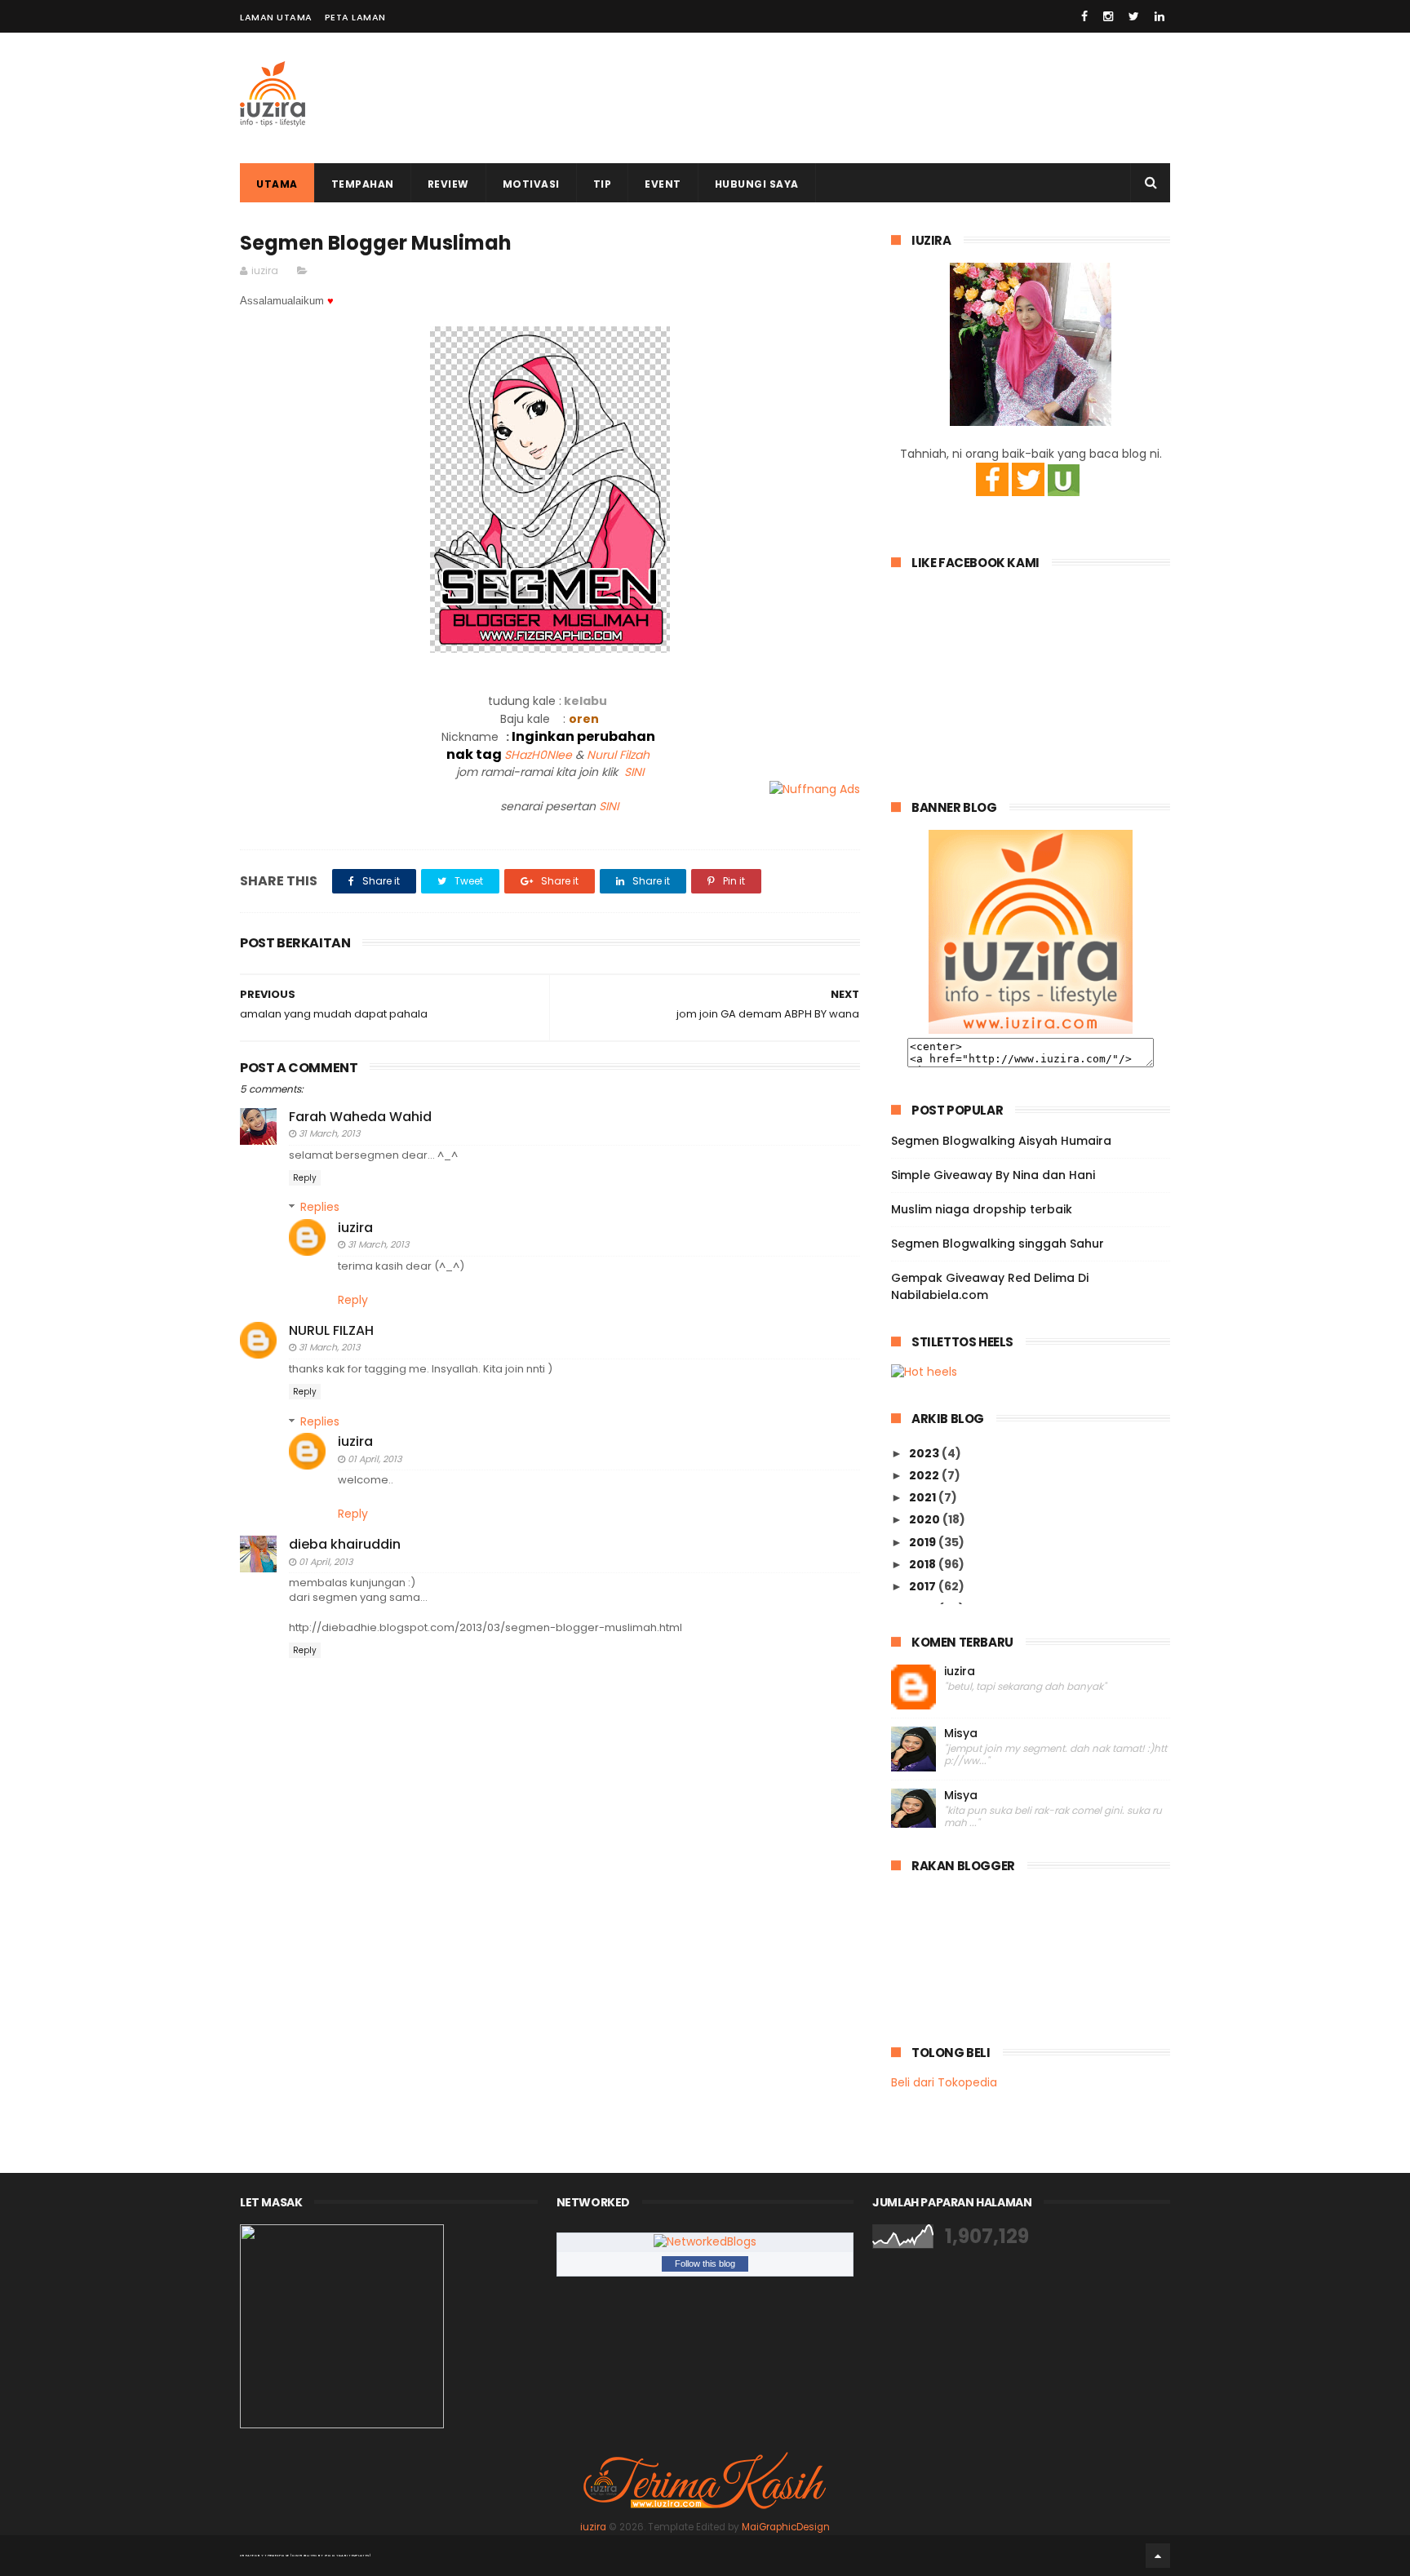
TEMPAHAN (363, 184)
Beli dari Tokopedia (944, 2082)
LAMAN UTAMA (276, 17)
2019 (924, 1542)
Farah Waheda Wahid (360, 1117)
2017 (924, 1586)
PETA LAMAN (355, 17)
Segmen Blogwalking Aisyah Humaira (1001, 1141)
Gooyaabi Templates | (348, 2555)
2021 (924, 1497)
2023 (925, 1453)
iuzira (355, 1228)
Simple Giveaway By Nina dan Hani (993, 1175)
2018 (924, 1564)
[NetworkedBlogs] (705, 2241)
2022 (925, 1475)
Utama (277, 184)
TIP (603, 184)
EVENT (663, 184)
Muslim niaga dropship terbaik (982, 1209)
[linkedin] (1159, 16)
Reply (305, 1178)
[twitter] (1134, 16)
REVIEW (448, 184)
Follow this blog (705, 2263)
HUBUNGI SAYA (757, 184)
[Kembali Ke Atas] (1158, 2556)
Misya (961, 1734)
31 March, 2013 (329, 1133)
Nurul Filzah (618, 755)
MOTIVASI (531, 184)
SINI (634, 772)
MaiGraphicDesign (786, 2527)
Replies (320, 1207)
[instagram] (1108, 16)
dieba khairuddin (345, 1544)
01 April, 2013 (375, 1459)
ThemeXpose (277, 2555)
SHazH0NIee (538, 755)
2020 (926, 1519)
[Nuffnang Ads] (815, 789)
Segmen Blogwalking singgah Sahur (998, 1244)
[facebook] (1084, 16)
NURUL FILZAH (331, 1330)
